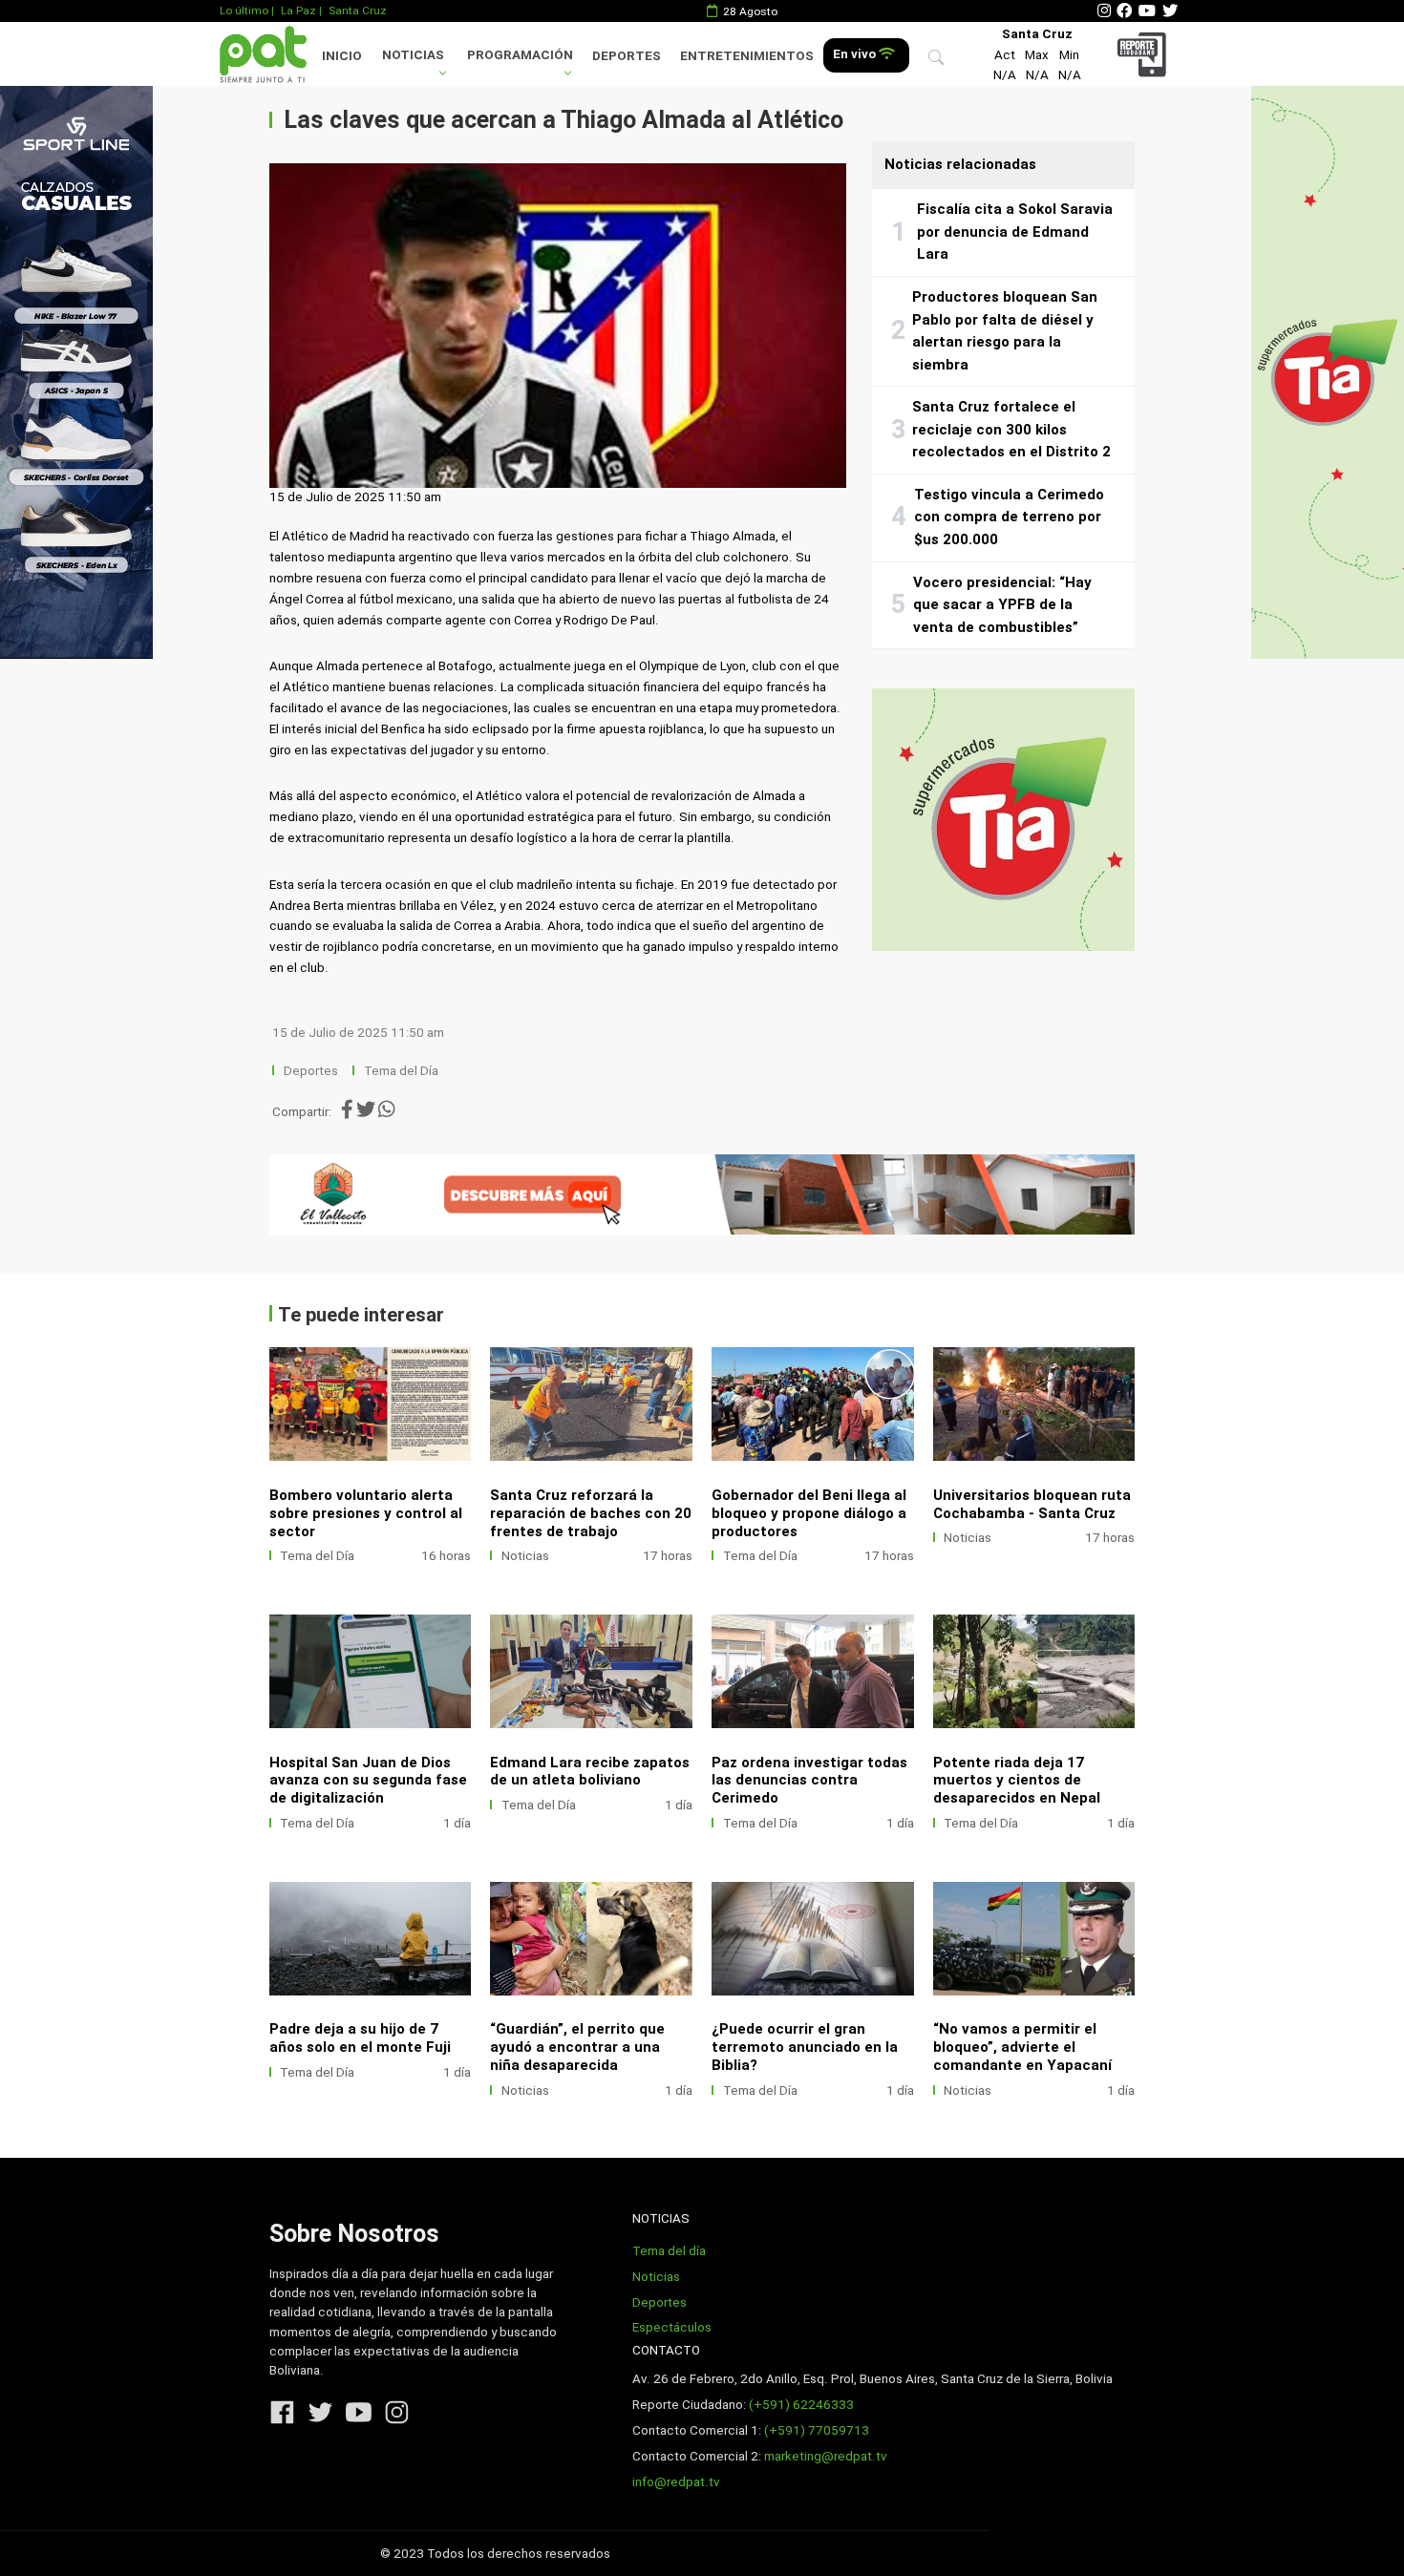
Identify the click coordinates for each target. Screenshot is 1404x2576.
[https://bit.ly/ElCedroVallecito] (702, 1194)
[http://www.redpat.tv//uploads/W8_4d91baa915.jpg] (813, 1939)
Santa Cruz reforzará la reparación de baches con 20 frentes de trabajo (591, 1513)
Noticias (413, 55)
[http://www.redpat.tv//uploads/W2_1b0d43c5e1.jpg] (813, 1404)
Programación (520, 55)
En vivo (856, 54)
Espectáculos (672, 2327)
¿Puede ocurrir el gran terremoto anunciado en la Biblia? (805, 2047)
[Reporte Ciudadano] (1145, 54)
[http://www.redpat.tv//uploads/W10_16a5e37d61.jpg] (371, 1939)
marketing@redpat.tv (826, 2456)
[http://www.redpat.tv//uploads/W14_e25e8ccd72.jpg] (371, 1671)
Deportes (627, 56)
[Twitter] (1170, 11)
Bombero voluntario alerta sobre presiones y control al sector (366, 1513)
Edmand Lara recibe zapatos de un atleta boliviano (590, 1772)
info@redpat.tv (676, 2482)
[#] (76, 372)
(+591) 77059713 (817, 2430)
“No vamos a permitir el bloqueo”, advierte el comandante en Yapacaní (1022, 2047)
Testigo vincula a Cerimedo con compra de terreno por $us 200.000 (1009, 517)
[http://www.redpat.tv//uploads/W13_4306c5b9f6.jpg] (591, 1671)
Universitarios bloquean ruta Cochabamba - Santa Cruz (1032, 1504)
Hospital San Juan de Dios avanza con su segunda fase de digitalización (368, 1781)
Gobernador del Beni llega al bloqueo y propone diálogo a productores (809, 1513)
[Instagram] (1104, 11)
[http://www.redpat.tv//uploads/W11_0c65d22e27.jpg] (1034, 1671)
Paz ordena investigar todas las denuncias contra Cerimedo (809, 1781)
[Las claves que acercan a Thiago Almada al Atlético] (558, 326)
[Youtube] (1147, 11)
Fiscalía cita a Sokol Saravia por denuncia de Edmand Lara (1015, 232)
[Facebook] (1124, 11)
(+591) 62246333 (801, 2405)
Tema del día (669, 2251)
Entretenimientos (747, 56)
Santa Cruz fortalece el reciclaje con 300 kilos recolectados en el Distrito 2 (1011, 429)
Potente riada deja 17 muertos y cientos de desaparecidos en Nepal (1017, 1781)
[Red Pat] (263, 54)
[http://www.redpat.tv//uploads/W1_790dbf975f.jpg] (1034, 1404)
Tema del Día (403, 1071)
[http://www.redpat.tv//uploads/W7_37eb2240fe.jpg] (1034, 1939)
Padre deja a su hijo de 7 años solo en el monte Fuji (360, 2038)
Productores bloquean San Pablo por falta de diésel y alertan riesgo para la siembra (1005, 331)
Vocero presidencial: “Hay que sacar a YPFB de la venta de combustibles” (1002, 605)
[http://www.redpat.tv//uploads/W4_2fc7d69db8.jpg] (371, 1404)
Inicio (342, 56)
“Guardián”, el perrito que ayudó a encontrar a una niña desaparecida (577, 2047)
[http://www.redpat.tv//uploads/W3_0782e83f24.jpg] (591, 1404)
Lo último (244, 11)
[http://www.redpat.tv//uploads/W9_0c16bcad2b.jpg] (591, 1939)
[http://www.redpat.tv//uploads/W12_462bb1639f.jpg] (813, 1671)
